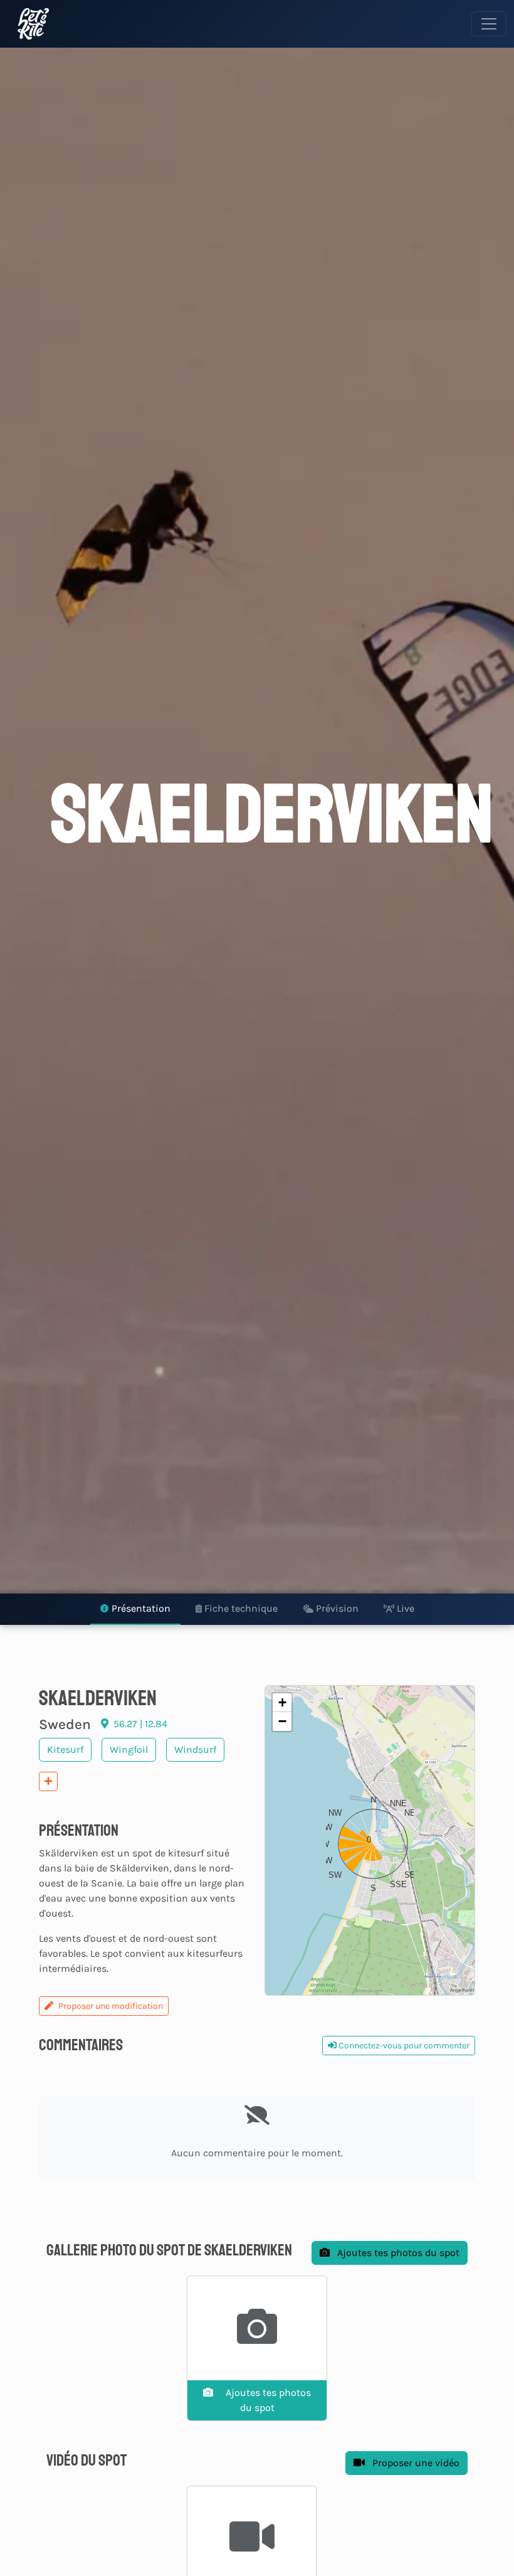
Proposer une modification (111, 2006)
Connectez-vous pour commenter (403, 2046)
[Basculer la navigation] (489, 24)
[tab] (135, 1609)
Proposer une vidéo (415, 2463)
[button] (370, 1841)
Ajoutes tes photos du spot (397, 2253)
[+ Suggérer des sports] (48, 1781)
